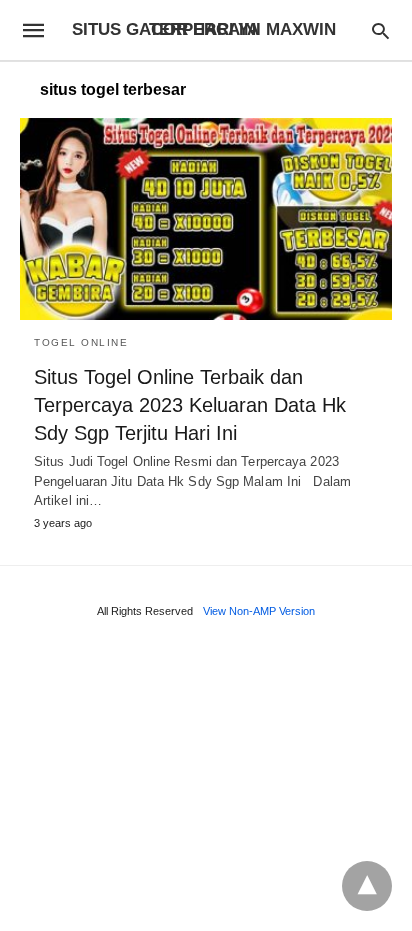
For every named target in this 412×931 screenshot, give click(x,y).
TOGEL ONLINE (81, 342)
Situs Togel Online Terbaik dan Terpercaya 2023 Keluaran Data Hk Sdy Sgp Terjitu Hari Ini (190, 405)
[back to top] (367, 886)
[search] (380, 30)
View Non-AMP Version (259, 611)
